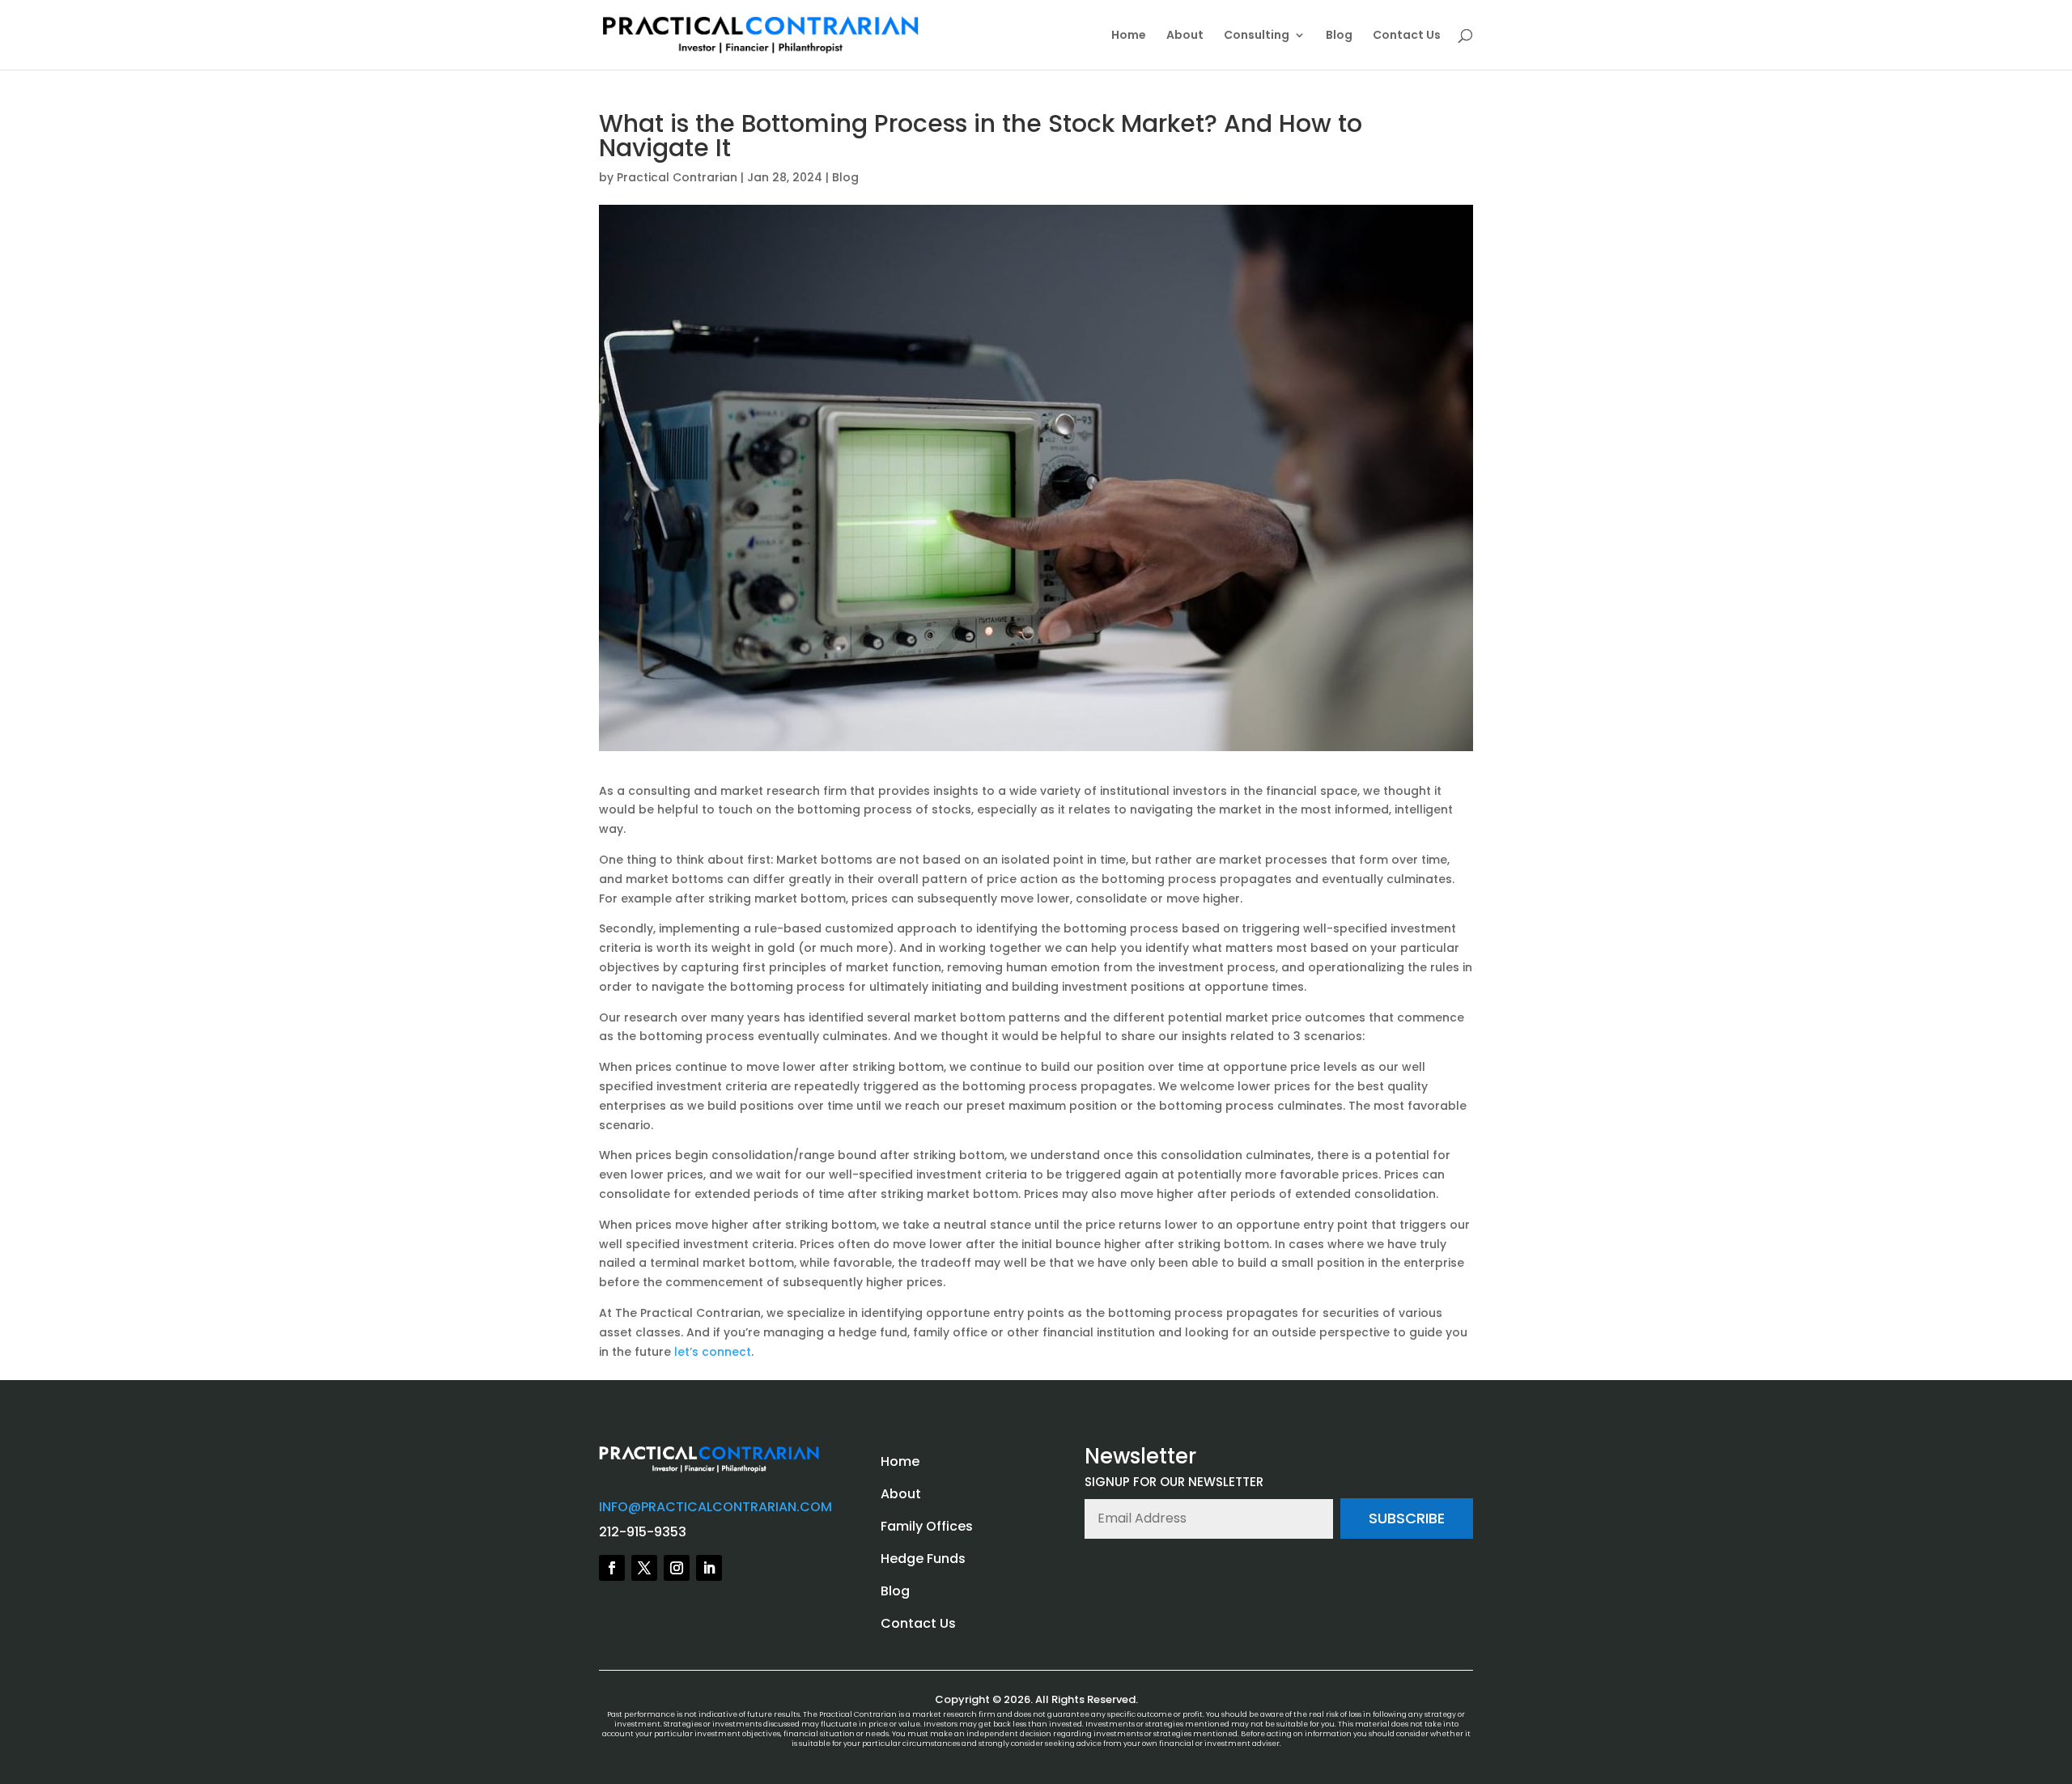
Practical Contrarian (677, 177)
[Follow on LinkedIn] (709, 1568)
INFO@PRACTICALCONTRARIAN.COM (715, 1507)
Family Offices (927, 1526)
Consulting (1257, 36)
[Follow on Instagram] (677, 1568)
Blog (1339, 36)
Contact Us (1407, 36)
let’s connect (713, 1352)
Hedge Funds (923, 1559)
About (1185, 36)
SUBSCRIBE (1407, 1518)
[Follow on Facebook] (612, 1568)
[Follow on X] (644, 1568)
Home (1129, 36)
